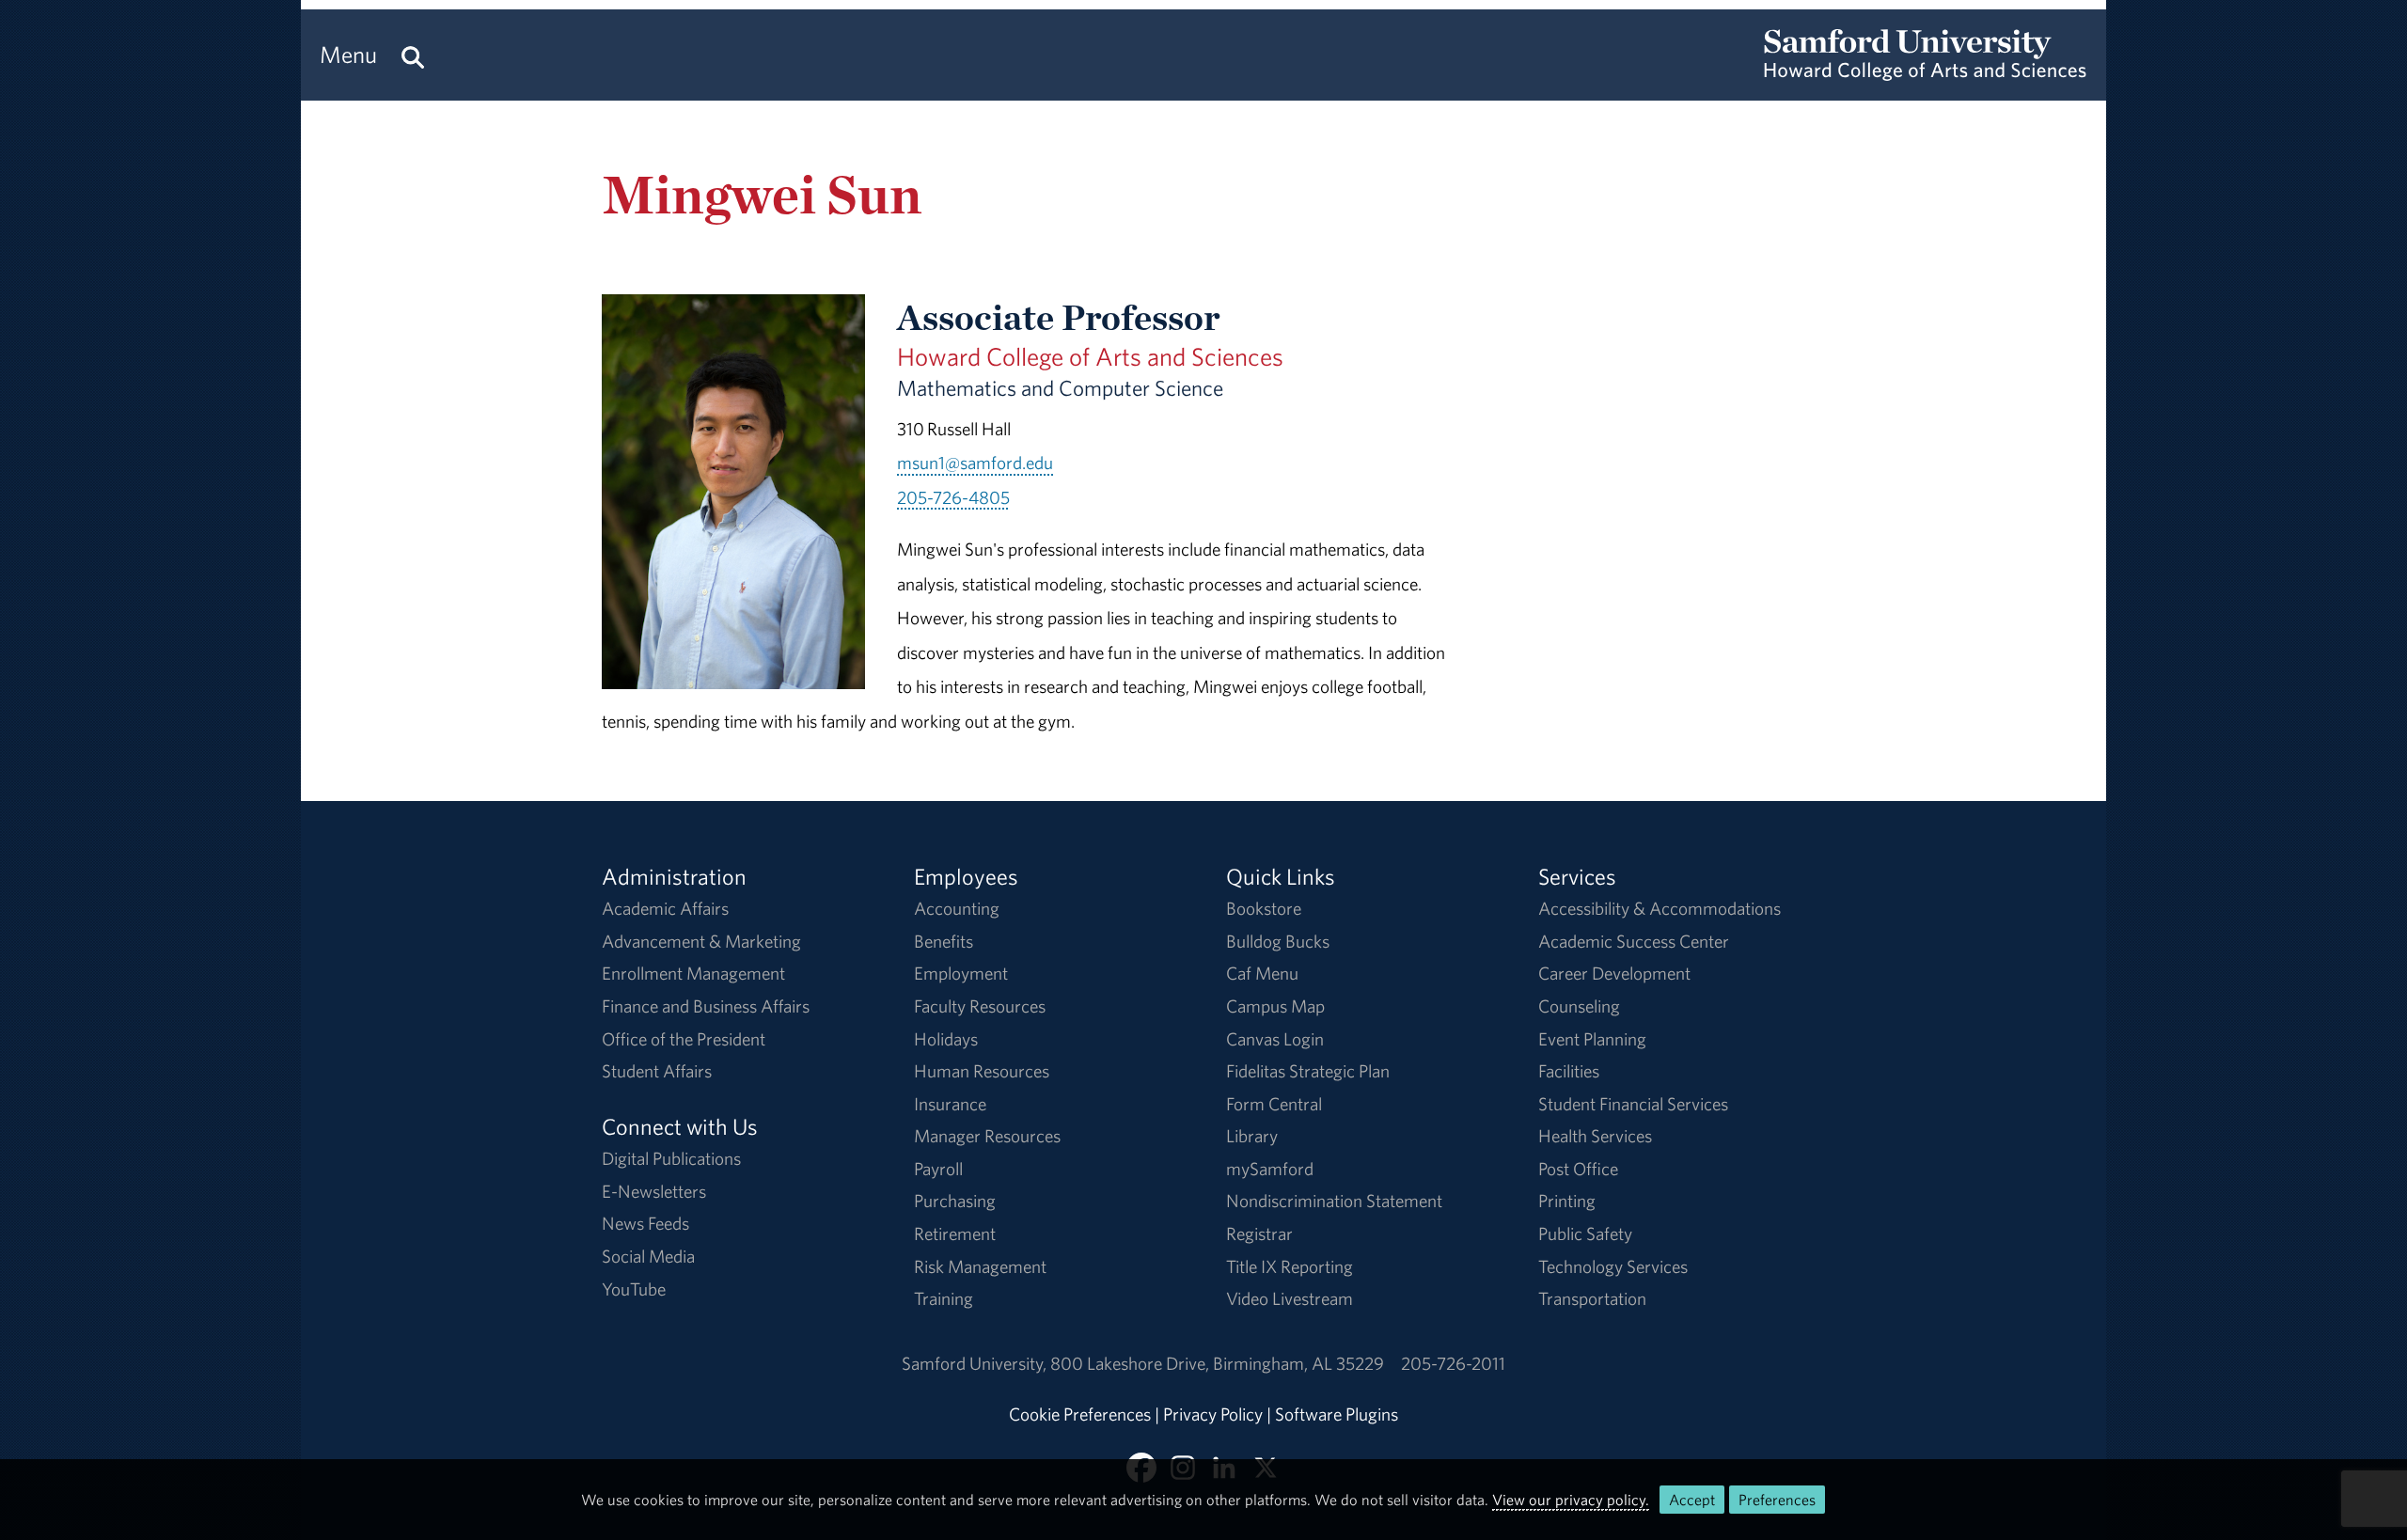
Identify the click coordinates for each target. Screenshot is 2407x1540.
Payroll (938, 1169)
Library (1252, 1136)
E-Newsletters (654, 1191)
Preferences (1777, 1500)
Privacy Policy (1213, 1414)
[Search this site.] (413, 55)
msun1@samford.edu (975, 463)
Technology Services (1613, 1266)
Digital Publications (671, 1158)
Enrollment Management (693, 973)
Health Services (1595, 1136)
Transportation (1592, 1298)
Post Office (1578, 1169)
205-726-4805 (953, 497)
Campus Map (1275, 1006)
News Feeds (645, 1223)
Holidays (946, 1039)
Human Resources (982, 1071)
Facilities (1569, 1071)
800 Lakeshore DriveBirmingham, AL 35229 (1217, 1363)
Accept (1692, 1500)
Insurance (950, 1104)
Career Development (1614, 973)
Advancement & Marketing (701, 941)
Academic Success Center (1634, 941)
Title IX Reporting (1290, 1266)
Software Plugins (1337, 1414)
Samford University (976, 1363)
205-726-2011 (1453, 1363)
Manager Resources (987, 1136)
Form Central (1274, 1104)
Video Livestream (1290, 1298)
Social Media (648, 1256)
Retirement (955, 1234)
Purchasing (955, 1201)
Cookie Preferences (1080, 1414)
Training (944, 1298)
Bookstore (1264, 908)
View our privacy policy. (1571, 1500)
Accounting (957, 908)
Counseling (1579, 1006)
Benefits (944, 941)
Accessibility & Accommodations (1660, 908)
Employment (961, 973)
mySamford (1270, 1169)
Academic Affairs (665, 908)
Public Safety (1585, 1234)
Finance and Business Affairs (706, 1006)
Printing (1567, 1201)
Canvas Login (1275, 1039)
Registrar (1259, 1234)
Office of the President (684, 1039)
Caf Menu (1262, 973)
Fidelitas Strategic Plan (1308, 1071)
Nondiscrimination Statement (1334, 1201)
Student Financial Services (1633, 1104)
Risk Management (980, 1266)
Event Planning (1592, 1039)
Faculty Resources (980, 1006)
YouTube (634, 1289)
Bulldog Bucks (1278, 941)
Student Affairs (657, 1071)
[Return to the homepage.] (1925, 71)
